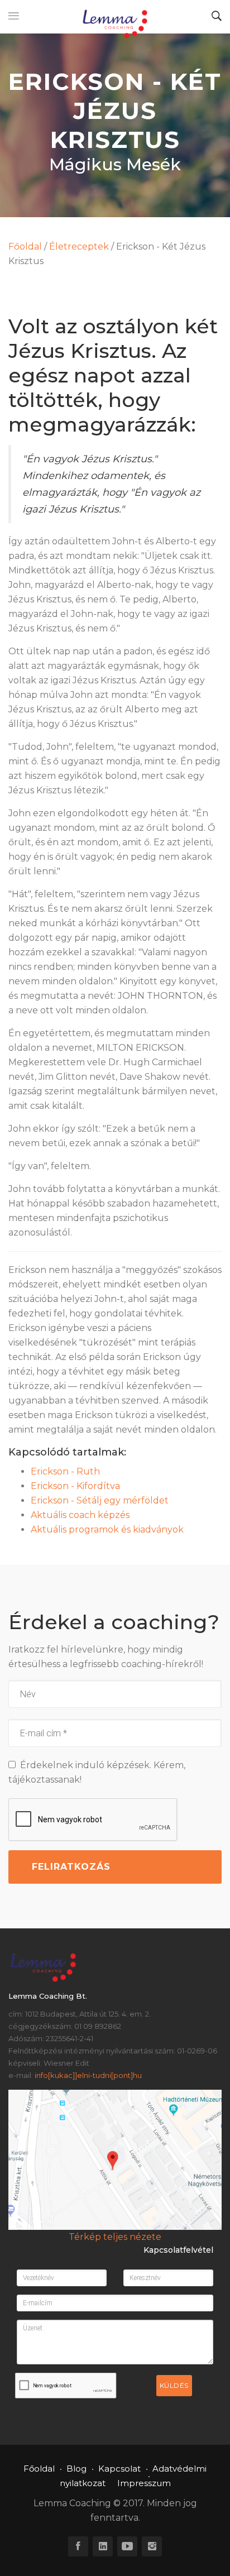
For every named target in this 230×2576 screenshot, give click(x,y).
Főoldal (25, 246)
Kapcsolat (119, 2469)
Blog (76, 2469)
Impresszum (144, 2483)
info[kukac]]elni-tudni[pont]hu (88, 2075)
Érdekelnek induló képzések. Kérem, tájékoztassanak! (97, 1772)
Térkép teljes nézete (115, 2237)
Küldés (174, 2385)
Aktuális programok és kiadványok (107, 1529)
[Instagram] (152, 2546)
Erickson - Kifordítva (75, 1486)
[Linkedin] (103, 2546)
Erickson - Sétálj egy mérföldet (100, 1500)
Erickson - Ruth (65, 1471)
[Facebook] (78, 2546)
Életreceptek (79, 246)
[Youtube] (127, 2546)
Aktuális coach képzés (80, 1515)
